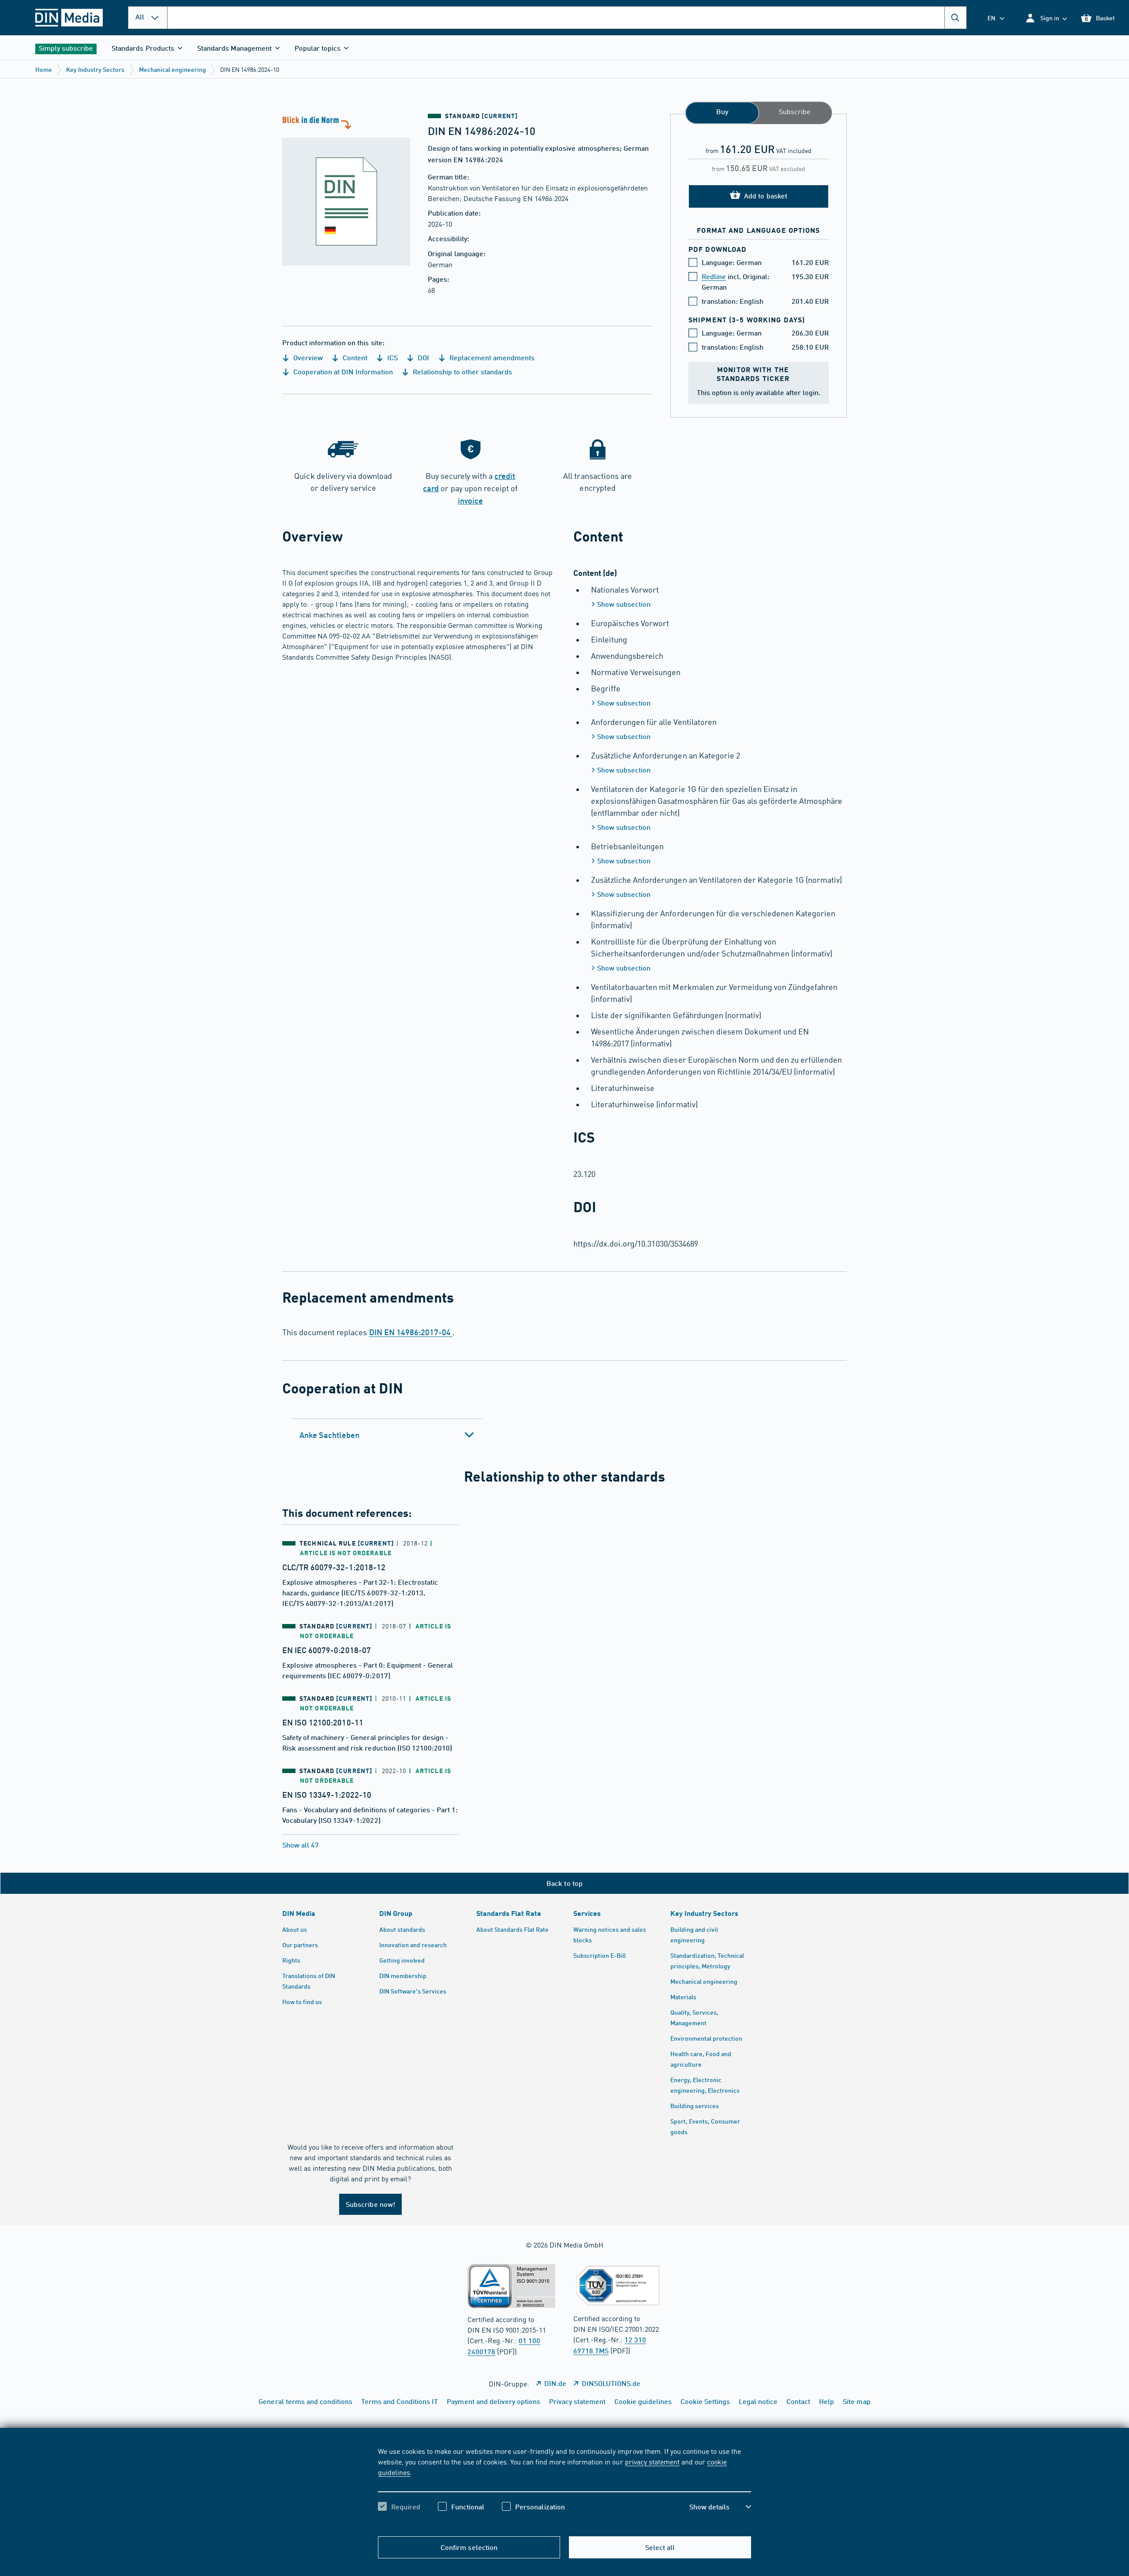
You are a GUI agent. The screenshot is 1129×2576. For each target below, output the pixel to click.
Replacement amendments (491, 357)
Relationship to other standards (462, 371)
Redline (714, 276)
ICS (392, 357)
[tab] (387, 1435)
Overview (307, 357)
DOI (422, 357)
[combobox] (567, 18)
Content (354, 357)
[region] (564, 2486)
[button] (1046, 18)
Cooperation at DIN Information (342, 371)
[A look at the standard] (346, 190)
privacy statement (652, 2461)
